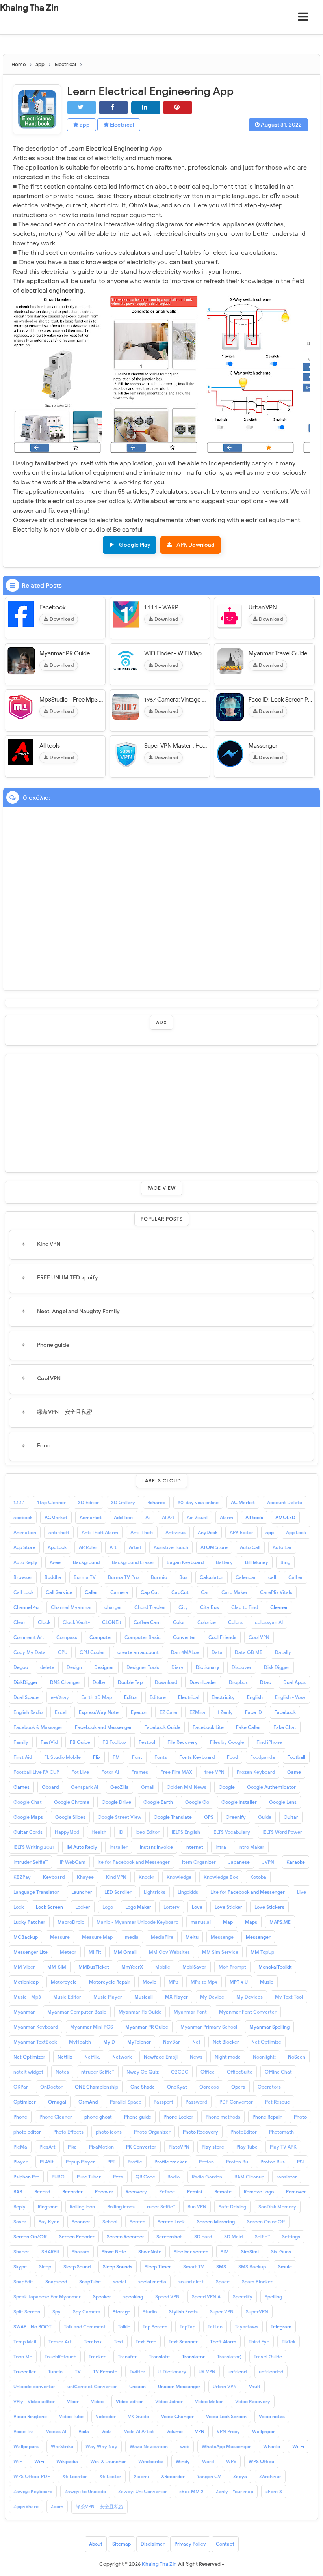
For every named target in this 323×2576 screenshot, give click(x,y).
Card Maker (235, 1592)
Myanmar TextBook (35, 2042)
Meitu (192, 1937)
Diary (177, 1667)
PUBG (58, 2177)
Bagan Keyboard (185, 1562)
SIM (225, 2252)
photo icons (109, 2132)
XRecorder (173, 2476)
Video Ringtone (30, 2416)
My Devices (250, 1997)
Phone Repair (267, 2117)
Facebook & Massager (38, 1727)
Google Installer (239, 1802)
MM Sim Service (220, 1952)
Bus (183, 1577)
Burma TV (85, 1577)
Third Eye (259, 2342)
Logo (108, 1907)
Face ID (253, 1712)
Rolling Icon (82, 2207)
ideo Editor (148, 1832)
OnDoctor (51, 2087)
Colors (235, 1622)
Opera (238, 2087)
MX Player (176, 1997)
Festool (147, 1742)
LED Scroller (118, 1892)
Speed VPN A (206, 2297)
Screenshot (169, 2237)
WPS (231, 2461)
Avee (55, 1562)
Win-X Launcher (108, 2461)
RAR (18, 2192)
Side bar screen (191, 2252)
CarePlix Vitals (276, 1592)
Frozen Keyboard (256, 1772)
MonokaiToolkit (275, 1967)
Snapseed (56, 2282)
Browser (23, 1577)
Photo (300, 2117)
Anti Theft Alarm (100, 1532)
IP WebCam (73, 1862)
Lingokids (188, 1892)
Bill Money (257, 1562)
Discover (242, 1667)
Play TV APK (283, 2147)
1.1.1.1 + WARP (161, 607)
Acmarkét (91, 1517)
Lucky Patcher (29, 1922)
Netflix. (92, 2057)
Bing (285, 1562)
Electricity (223, 1697)
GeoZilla (120, 1787)
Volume (174, 2431)
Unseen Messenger (179, 2387)
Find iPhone (269, 1742)
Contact (225, 2544)
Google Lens (283, 1802)
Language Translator (36, 1892)
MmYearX (132, 1967)
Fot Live (80, 1772)
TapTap (187, 2327)
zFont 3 (274, 2491)
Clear (19, 1622)
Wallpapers (26, 2446)
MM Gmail (125, 1952)
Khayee (85, 1877)
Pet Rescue (278, 2102)
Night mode (228, 2057)
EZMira (197, 1712)
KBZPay (22, 1877)
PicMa (20, 2147)
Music (267, 1982)
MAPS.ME (280, 1922)
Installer (119, 1847)
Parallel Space (126, 2102)
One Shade (143, 2087)
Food (44, 1446)
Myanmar (24, 2012)
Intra (221, 1847)
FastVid (49, 1742)
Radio (174, 2177)
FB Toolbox (114, 1742)
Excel (61, 1712)
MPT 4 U (239, 1982)
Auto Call (250, 1547)
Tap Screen (155, 2327)
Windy (183, 2461)
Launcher (82, 1892)
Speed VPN (167, 2297)
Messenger (258, 1937)
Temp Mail (25, 2342)
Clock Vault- (76, 1622)
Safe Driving (232, 2207)
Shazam (81, 2252)
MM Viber (24, 1967)
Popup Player (80, 2162)
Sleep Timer (158, 2267)
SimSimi (250, 2252)
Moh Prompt (232, 1967)
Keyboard (54, 1877)
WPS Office (261, 2461)
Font (137, 1757)
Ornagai (57, 2102)
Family (21, 1742)
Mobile (163, 1967)
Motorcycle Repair (110, 1982)
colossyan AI (269, 1622)
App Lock (296, 1532)
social (120, 2282)
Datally (283, 1652)
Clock (44, 1622)
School (110, 2222)
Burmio (159, 1577)
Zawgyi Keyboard (33, 2491)
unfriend (237, 2372)
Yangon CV (209, 2476)
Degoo (21, 1667)
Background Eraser (133, 1562)
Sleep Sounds (118, 2267)
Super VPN (222, 2312)
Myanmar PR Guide (65, 653)
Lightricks (155, 1892)
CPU (63, 1652)
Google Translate (173, 1817)
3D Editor (88, 1502)
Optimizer (25, 2102)
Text (119, 2342)
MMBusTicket (94, 1967)
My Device (212, 1997)
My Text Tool (289, 1997)
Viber (73, 2401)
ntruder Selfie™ (98, 2072)
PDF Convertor (236, 2102)
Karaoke (296, 1862)
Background (86, 1562)
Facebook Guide (162, 1727)
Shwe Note (114, 2252)
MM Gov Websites (169, 1952)
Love (197, 1907)
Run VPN (197, 2207)
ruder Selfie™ (161, 2207)
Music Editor (67, 1997)
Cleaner (279, 1607)
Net (196, 2042)
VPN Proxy (228, 2431)
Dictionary (208, 1667)
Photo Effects (68, 2132)
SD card (203, 2237)
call (272, 1577)
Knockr (147, 1877)
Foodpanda (263, 1757)
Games (21, 1787)
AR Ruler (88, 1547)
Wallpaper (264, 2431)
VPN (200, 2431)
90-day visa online (198, 1502)
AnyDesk (208, 1532)
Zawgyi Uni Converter (143, 2491)
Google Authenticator (271, 1787)
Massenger (263, 746)
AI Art (168, 1517)
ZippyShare (26, 2506)
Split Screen (27, 2312)
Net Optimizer (29, 2057)
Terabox (93, 2342)
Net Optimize (266, 2042)
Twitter (137, 2372)
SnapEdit (23, 2282)
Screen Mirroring (216, 2222)
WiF (18, 2461)
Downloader (203, 1682)
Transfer (127, 2357)
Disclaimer (153, 2544)
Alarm (226, 1517)
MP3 (174, 1982)
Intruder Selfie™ (31, 1862)
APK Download (196, 545)
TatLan (215, 2327)
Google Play (135, 545)
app (84, 125)
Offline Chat (278, 2072)
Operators (269, 2087)
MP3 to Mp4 (204, 1982)
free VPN (214, 1772)
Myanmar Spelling (269, 2027)
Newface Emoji (161, 2057)
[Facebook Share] (113, 107)
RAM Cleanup (249, 2177)
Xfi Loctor (110, 2476)
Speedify (243, 2297)
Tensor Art (60, 2342)
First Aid (23, 1757)
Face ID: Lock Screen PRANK (280, 700)
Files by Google (227, 1742)
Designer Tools (143, 1667)
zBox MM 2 (191, 2491)
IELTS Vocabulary (231, 1832)
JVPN (268, 1862)
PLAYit (47, 2162)
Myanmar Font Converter (248, 2012)
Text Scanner (183, 2342)
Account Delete (285, 1502)
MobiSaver (194, 1967)
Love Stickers (269, 1907)
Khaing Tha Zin (29, 8)
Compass (67, 1637)
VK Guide (138, 2416)
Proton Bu (237, 2162)
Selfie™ (262, 2237)
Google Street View (120, 1817)
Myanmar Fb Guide (140, 2012)
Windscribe (151, 2461)
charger (113, 1607)
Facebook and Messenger (103, 1727)
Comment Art (29, 1637)
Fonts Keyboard (197, 1757)
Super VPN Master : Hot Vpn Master (176, 746)
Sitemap (122, 2544)
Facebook (53, 607)
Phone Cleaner (56, 2117)
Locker (83, 1907)
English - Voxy (290, 1697)
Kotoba (258, 1877)
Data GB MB (249, 1652)
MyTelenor (139, 2042)
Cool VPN (49, 1379)
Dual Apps (294, 1682)
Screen (137, 2222)
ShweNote (150, 2252)
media (132, 1937)
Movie (149, 1982)
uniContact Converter (92, 2387)
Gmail (148, 1787)
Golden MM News (187, 1787)
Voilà (107, 2431)
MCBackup (26, 1937)
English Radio (28, 1712)
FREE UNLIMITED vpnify (68, 1278)
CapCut (180, 1592)
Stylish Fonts (183, 2312)
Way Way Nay (101, 2446)
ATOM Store (214, 1547)
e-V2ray (60, 1697)
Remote (223, 2192)
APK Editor (241, 1532)
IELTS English (186, 1832)
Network (122, 2057)
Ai (148, 1517)
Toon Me (23, 2357)
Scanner (81, 2222)
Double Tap (130, 1682)
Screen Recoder (77, 2237)
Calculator (212, 1577)
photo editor (27, 2132)
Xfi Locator (75, 2476)
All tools (50, 746)
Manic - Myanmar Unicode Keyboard (137, 1922)
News (196, 2057)
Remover (296, 2192)
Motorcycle (64, 1982)
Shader (21, 2252)
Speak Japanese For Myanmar (47, 2297)
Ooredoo (209, 2087)
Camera (119, 1592)
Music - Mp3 (27, 1997)
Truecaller (25, 2372)
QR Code (145, 2177)
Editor (131, 1697)
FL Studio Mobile (62, 1757)
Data (217, 1652)
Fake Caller (249, 1727)
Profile (135, 2162)
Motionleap (26, 1982)
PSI (300, 2162)
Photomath (281, 2132)
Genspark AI (84, 1787)
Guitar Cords (28, 1832)
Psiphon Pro (26, 2177)
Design (74, 1667)
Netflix (65, 2057)
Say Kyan (49, 2222)
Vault (255, 2387)
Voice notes (272, 2416)
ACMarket (56, 1517)
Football (296, 1757)
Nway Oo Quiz (143, 2072)
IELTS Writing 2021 (34, 1847)
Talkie (124, 2327)
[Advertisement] (161, 1113)
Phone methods (223, 2117)
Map (228, 1922)
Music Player (108, 1997)
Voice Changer (177, 2416)
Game (294, 1772)
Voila (84, 2431)
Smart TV (194, 2267)
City (183, 1607)
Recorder (72, 2192)
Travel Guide (268, 2357)
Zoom (57, 2506)
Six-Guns (281, 2252)
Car (205, 1592)
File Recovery (183, 1742)
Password (196, 2102)
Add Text (123, 1517)
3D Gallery (123, 1502)
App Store (24, 1547)
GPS (209, 1817)
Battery (224, 1562)
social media (152, 2282)
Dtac (265, 1682)
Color (179, 1622)
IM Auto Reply (82, 1847)
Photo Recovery (200, 2132)
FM (116, 1757)
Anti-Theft (142, 1532)
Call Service (59, 1592)
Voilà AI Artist (139, 2431)
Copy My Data (30, 1652)
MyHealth (80, 2042)
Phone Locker (178, 2117)
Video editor (129, 2401)
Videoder (106, 2416)
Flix (97, 1757)
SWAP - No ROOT (32, 2327)
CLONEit (112, 1622)
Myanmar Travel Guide (278, 653)
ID (121, 1832)
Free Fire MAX (176, 1772)
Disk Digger (277, 1667)
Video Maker (209, 2401)
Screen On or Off (266, 2222)
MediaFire (162, 1937)
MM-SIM (57, 1967)
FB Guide (80, 1742)
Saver (20, 2222)
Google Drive (116, 1802)
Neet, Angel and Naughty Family (78, 1311)
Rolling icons (121, 2207)
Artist (135, 1547)
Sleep (45, 2267)
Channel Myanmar (71, 1607)
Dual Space (26, 1697)
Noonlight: (264, 2057)
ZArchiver (270, 2476)
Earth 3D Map (97, 1697)
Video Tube (71, 2416)
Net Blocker (226, 2042)
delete (47, 1667)
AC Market (243, 1502)
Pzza (118, 2177)
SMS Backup (252, 2267)
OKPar (21, 2087)
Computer (101, 1637)
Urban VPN (263, 607)
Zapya (240, 2476)
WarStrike (62, 2446)
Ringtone (48, 2207)
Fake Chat (285, 1727)
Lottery (172, 1907)
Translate (159, 2357)
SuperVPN (257, 2312)
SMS (221, 2267)
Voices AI (56, 2431)
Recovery (136, 2192)
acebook (23, 1517)
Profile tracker (171, 2162)
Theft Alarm (223, 2342)
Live (302, 1892)
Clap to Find (245, 1607)
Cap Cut (150, 1592)
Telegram (281, 2327)
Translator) (229, 2357)
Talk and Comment (85, 2327)
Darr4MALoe (185, 1652)
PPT (111, 2162)
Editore (158, 1697)
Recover (104, 2192)
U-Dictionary (172, 2372)
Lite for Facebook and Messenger (248, 1892)
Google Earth (158, 1802)
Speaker (102, 2297)
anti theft (59, 1532)
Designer (104, 1667)
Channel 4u (26, 1607)
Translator (193, 2357)
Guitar (291, 1817)
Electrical (121, 125)
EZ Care (168, 1712)
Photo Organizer (152, 2132)
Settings (291, 2237)
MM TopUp (262, 1952)
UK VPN (207, 2372)
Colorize (207, 1622)
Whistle (272, 2446)
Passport (163, 2102)
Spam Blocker (257, 2282)
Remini (195, 2192)
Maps (251, 1922)
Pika (72, 2147)
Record (42, 2192)
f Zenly (225, 1712)
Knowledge (179, 1877)
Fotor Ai (110, 1772)
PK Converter (141, 2147)
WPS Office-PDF (32, 2476)
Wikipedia (67, 2461)
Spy (57, 2312)
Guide (265, 1817)
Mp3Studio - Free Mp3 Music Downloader (71, 700)
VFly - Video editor (34, 2401)
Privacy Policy (190, 2544)
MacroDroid (71, 1922)
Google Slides (70, 1817)
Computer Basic (143, 1637)
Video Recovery (253, 2401)
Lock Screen (49, 1907)
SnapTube (90, 2282)
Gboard (50, 1787)
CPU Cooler (92, 1652)
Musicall (144, 1997)
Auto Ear (282, 1547)
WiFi (39, 2461)
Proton (206, 2162)
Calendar (246, 1577)
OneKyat (177, 2087)
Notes (62, 2072)
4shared (156, 1502)
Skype (20, 2267)
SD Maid (233, 2237)
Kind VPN (49, 1244)
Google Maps (28, 1817)
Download (61, 619)
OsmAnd (88, 2102)
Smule (285, 2267)
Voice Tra (24, 2431)
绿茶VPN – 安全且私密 (65, 1412)
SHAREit (50, 2252)
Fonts (161, 1757)
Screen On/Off (30, 2237)
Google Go (197, 1802)
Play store (213, 2147)
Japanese (239, 1862)
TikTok (289, 2342)
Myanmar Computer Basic (77, 2012)
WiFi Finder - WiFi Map (173, 653)
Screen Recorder (125, 2237)
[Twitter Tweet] (82, 107)
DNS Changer (65, 1682)
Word (208, 2461)
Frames (140, 1772)
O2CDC (180, 2072)
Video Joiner (169, 2401)
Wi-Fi (298, 2446)
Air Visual (197, 1517)
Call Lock (23, 1592)
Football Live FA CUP (36, 1772)
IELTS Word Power (282, 1832)
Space (223, 2282)
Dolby (99, 1682)
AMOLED (285, 1517)
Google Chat (28, 1802)
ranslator (287, 2177)
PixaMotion (101, 2147)
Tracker (97, 2357)
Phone (20, 2117)
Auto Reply (25, 1562)
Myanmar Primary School (209, 2027)
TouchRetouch (60, 2357)
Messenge (222, 1937)
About (96, 2544)
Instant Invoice (156, 1847)
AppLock (57, 1547)
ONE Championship (97, 2087)
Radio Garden (207, 2177)
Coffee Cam (147, 1622)
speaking (133, 2297)
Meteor (68, 1952)
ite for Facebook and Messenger (134, 1862)
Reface (167, 2192)
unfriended (271, 2372)
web (185, 2446)
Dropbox (238, 1682)
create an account (138, 1652)
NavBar (172, 2042)
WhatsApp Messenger (226, 2446)
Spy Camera (87, 2312)
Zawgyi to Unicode (85, 2491)
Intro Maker (251, 1847)
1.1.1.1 (19, 1502)
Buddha (53, 1577)
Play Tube (247, 2147)
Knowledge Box (221, 1877)
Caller (91, 1592)
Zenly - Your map (235, 2491)
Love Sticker (228, 1907)
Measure (60, 1937)
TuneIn (55, 2372)
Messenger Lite (31, 1952)
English (255, 1697)
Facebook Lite (208, 1727)
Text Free (146, 2342)
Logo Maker (138, 1907)
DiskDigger (26, 1682)
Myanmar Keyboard (36, 2027)
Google (227, 1787)
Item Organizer (199, 1862)
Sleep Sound (77, 2267)
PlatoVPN (179, 2147)
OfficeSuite (240, 2072)
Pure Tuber (89, 2177)
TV (78, 2372)
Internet (194, 1847)
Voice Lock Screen (226, 2416)
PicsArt (47, 2147)
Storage (122, 2312)
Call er (296, 1577)
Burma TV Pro (123, 1577)
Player (20, 2162)
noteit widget (28, 2072)
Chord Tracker (150, 1607)
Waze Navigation (149, 2446)
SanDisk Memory (277, 2207)
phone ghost (98, 2117)
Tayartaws (247, 2327)
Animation (25, 1532)
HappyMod (67, 1832)
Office (208, 2072)
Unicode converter (34, 2387)
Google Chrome (72, 1802)
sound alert (191, 2282)
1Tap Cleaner (51, 1502)
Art (113, 1547)
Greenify (236, 1817)
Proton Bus (273, 2162)
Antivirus (175, 1532)
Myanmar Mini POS (92, 2027)
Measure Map (97, 1937)
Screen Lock (171, 2222)
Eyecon (139, 1712)
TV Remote (105, 2372)
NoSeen (297, 2057)
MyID (109, 2042)
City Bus (210, 1607)
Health (99, 1832)
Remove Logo (259, 2192)
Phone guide (53, 1345)
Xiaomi (141, 2476)
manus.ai (201, 1922)
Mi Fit (95, 1952)
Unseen (137, 2387)
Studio (150, 2312)
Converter (185, 1637)
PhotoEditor (244, 2132)
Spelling (273, 2297)
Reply (19, 2207)
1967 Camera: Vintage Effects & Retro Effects (176, 700)
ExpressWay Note (99, 1712)
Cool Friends (222, 1637)
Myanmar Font (190, 2012)
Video (97, 2401)
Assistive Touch (171, 1547)
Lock (19, 1907)
